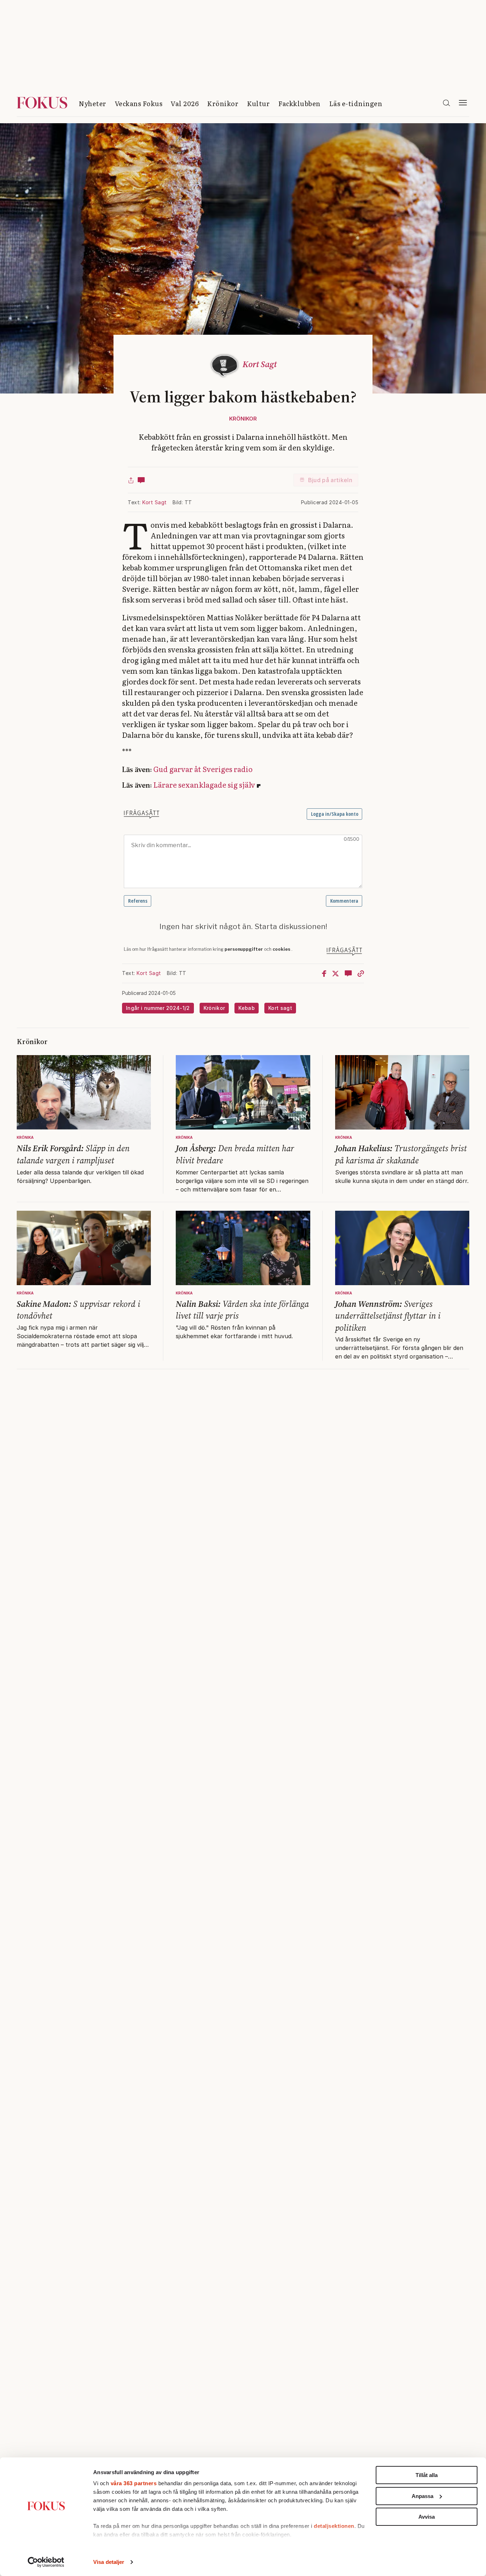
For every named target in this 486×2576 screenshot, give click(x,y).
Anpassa (422, 2496)
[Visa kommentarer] (141, 480)
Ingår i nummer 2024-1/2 (158, 1008)
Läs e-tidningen (356, 103)
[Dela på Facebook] (324, 973)
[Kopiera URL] (361, 973)
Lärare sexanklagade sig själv (204, 784)
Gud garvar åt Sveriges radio (203, 769)
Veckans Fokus (139, 103)
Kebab (247, 1008)
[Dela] (131, 480)
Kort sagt (280, 1008)
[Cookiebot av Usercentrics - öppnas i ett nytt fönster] (46, 2562)
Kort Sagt (155, 502)
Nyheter (93, 103)
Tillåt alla (427, 2475)
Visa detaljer (109, 2562)
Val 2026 (185, 103)
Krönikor (223, 103)
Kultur (258, 103)
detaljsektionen (334, 2526)
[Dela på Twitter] (336, 973)
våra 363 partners (134, 2483)
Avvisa (427, 2517)
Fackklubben (299, 103)
